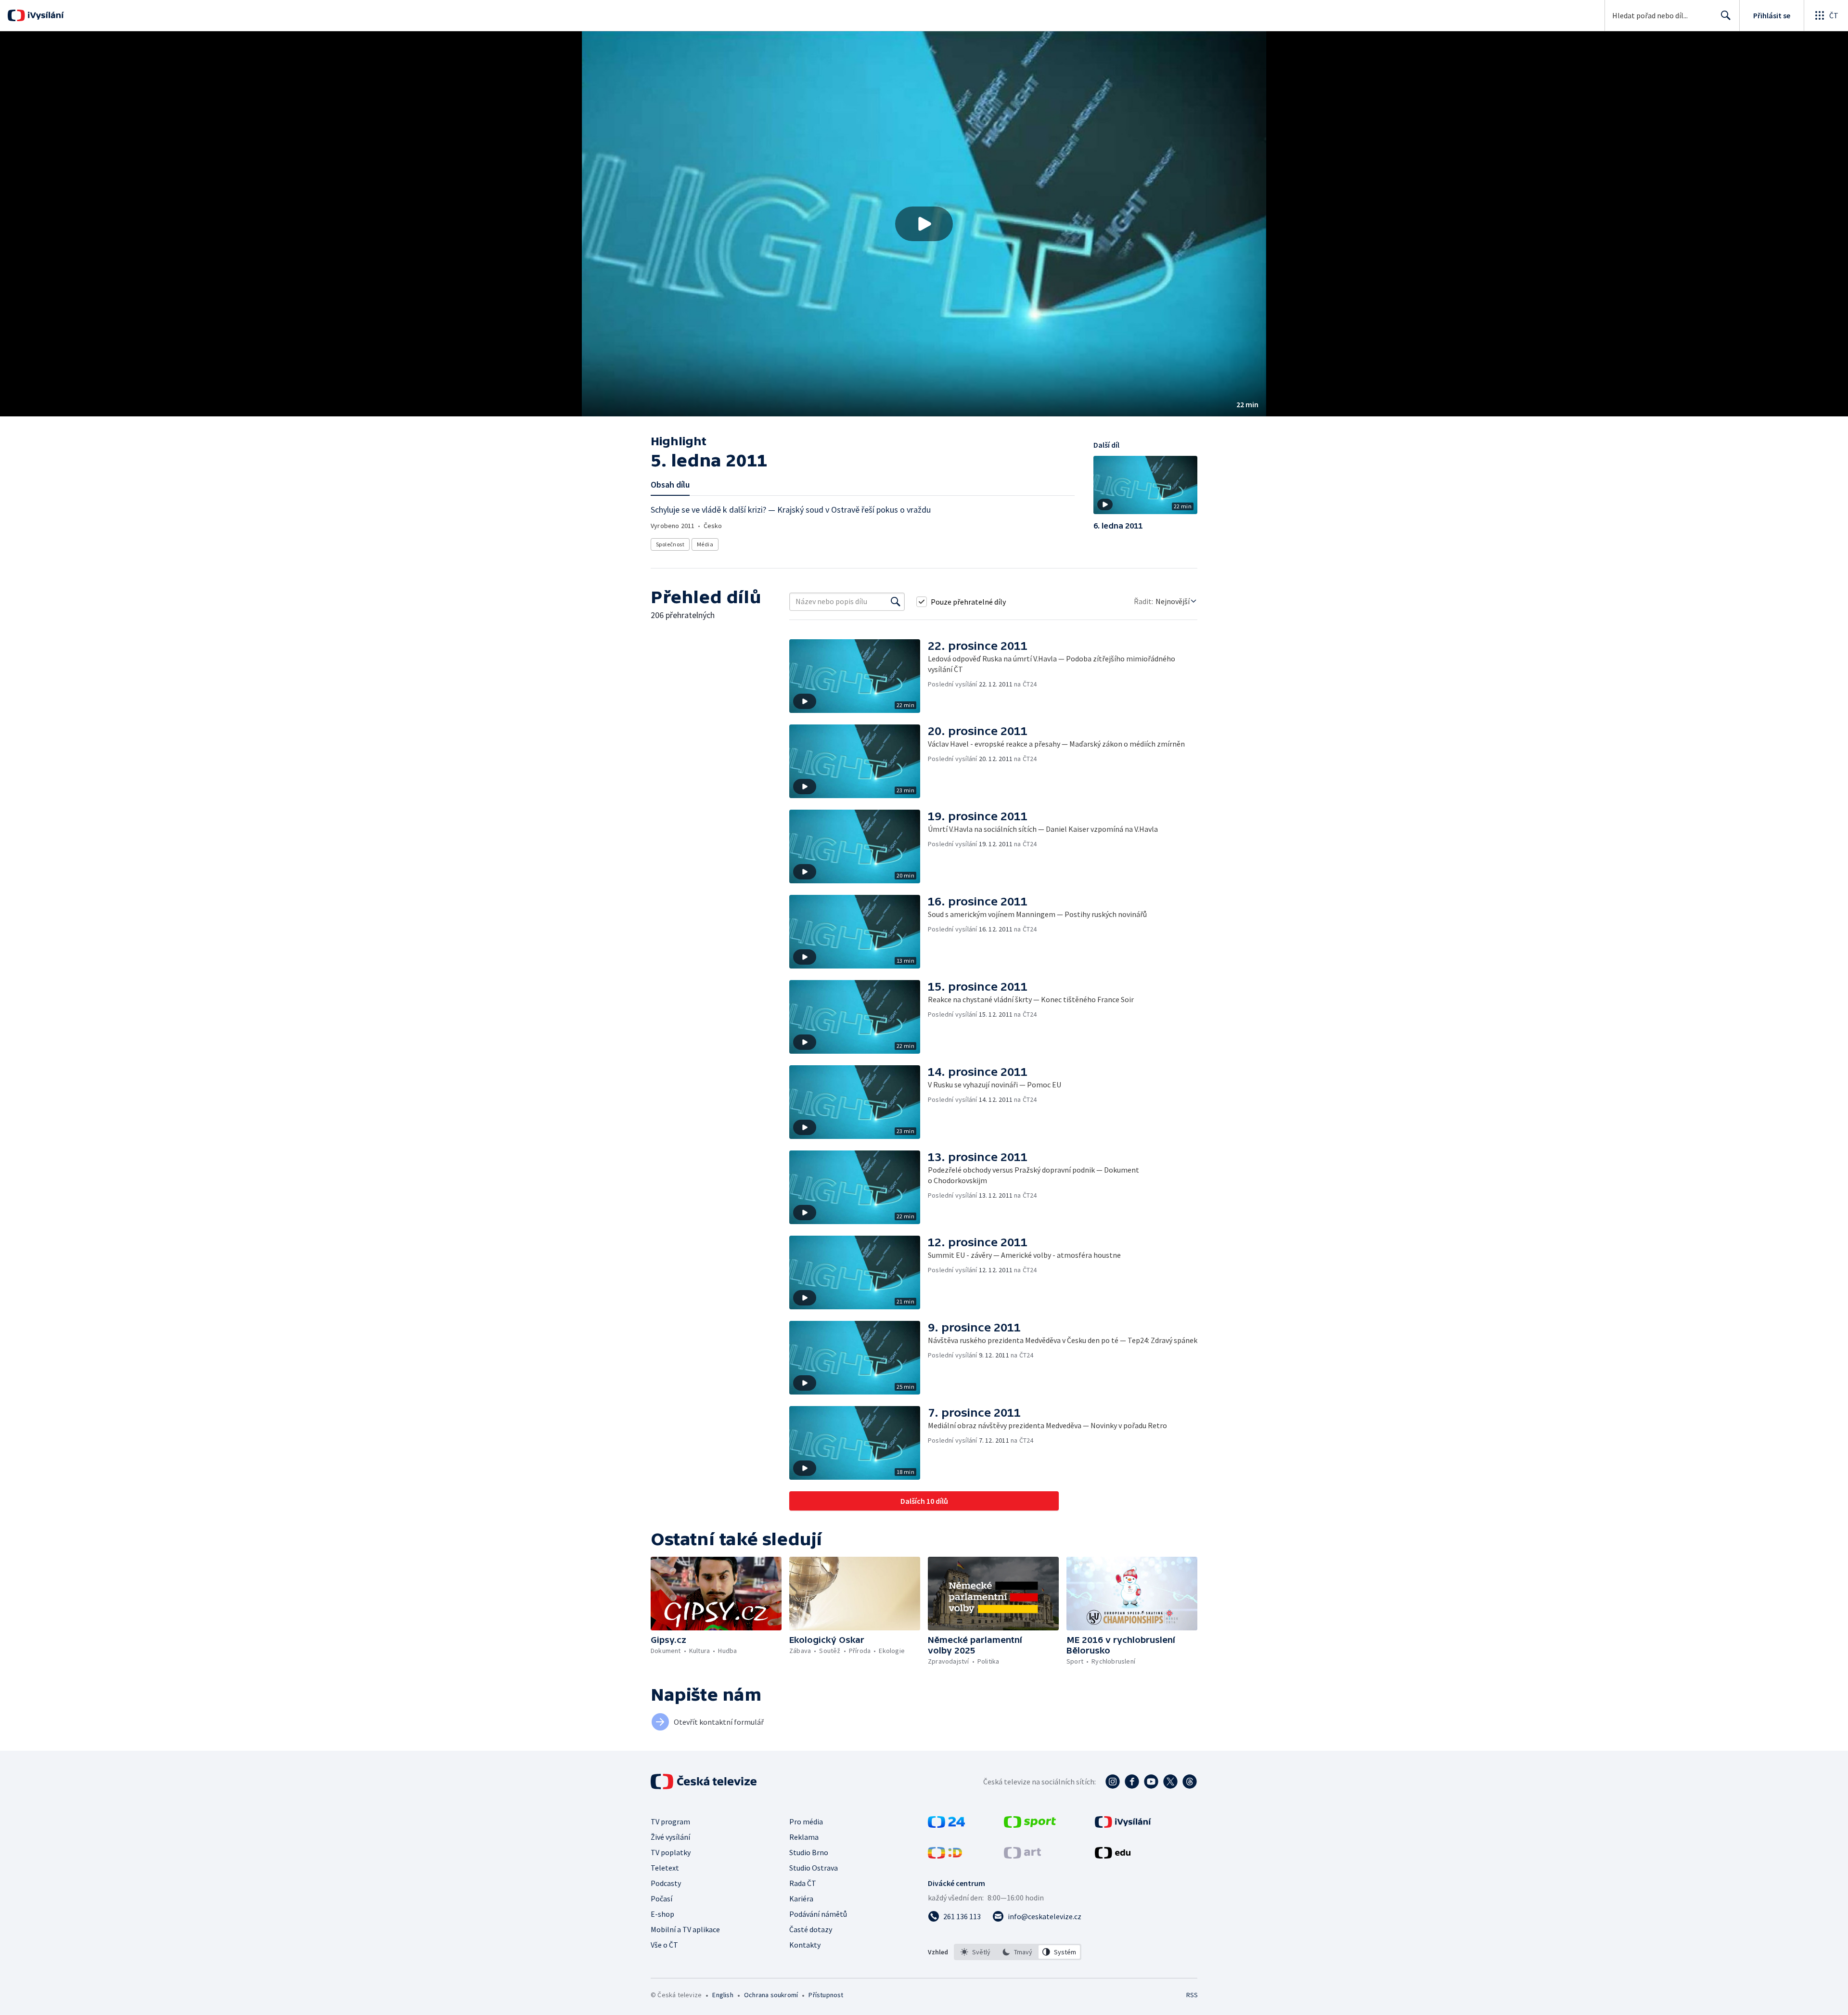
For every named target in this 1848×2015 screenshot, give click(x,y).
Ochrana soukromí (771, 1995)
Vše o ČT (664, 1945)
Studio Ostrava (814, 1868)
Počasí (661, 1899)
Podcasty (666, 1883)
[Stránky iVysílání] (1123, 1825)
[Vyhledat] (896, 602)
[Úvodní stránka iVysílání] (45, 15)
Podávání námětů (818, 1914)
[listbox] (1018, 1952)
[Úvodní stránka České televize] (705, 1782)
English (723, 1995)
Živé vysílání (670, 1837)
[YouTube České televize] (1151, 1782)
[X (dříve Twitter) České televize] (1170, 1782)
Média (705, 544)
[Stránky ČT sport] (1030, 1825)
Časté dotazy (811, 1929)
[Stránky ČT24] (946, 1825)
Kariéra (801, 1899)
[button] (924, 224)
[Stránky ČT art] (1022, 1856)
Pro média (806, 1821)
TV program (670, 1821)
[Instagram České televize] (1113, 1782)
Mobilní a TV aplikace (685, 1929)
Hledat (1726, 15)
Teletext (665, 1868)
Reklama (804, 1837)
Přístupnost (826, 1995)
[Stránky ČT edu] (1113, 1856)
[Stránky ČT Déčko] (945, 1856)
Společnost (670, 544)
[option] (976, 1952)
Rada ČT (803, 1883)
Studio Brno (809, 1852)
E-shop (662, 1914)
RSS (1192, 1995)
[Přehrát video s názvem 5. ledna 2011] (924, 224)
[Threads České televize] (1190, 1782)
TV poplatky (671, 1852)
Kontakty (805, 1945)
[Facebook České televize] (1132, 1782)
